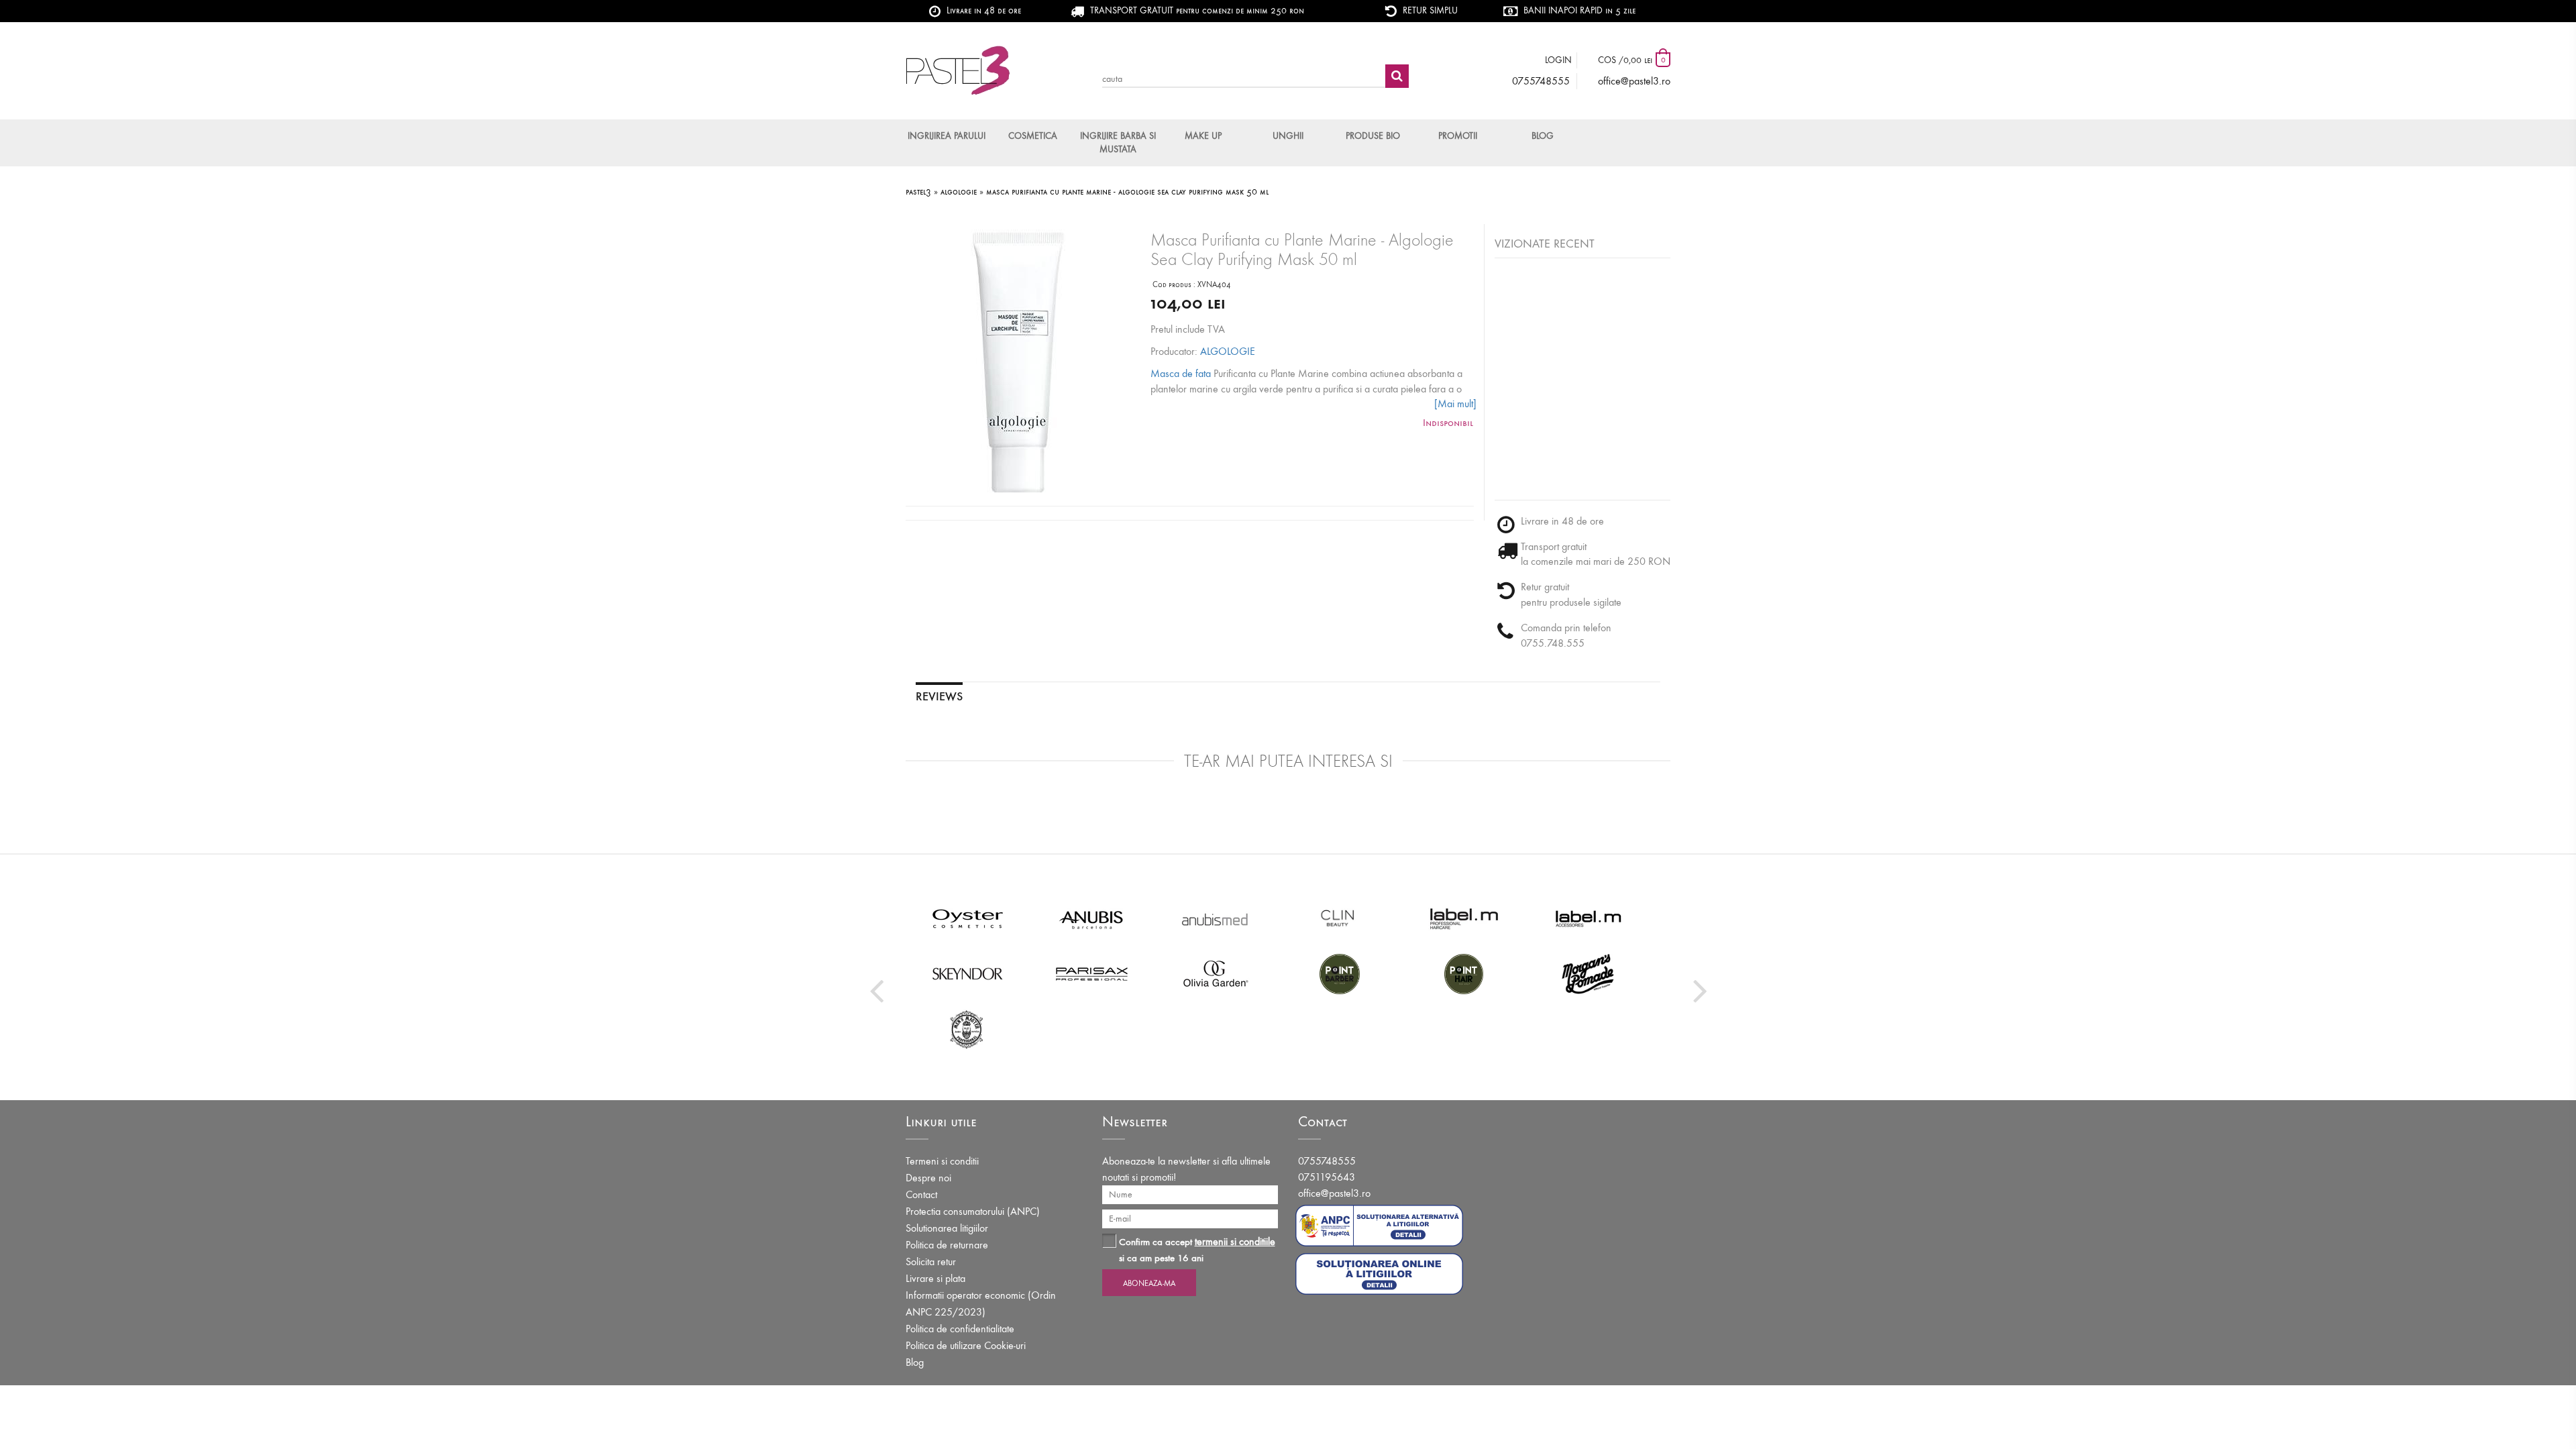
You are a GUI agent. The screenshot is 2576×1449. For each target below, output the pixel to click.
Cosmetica (1033, 136)
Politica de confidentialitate (960, 1329)
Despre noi (928, 1178)
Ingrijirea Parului (947, 136)
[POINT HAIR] (1464, 973)
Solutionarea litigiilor (947, 1228)
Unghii (1288, 136)
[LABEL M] (1464, 918)
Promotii (1458, 136)
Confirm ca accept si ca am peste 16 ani (1197, 1249)
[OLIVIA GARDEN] (1216, 973)
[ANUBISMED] (1216, 918)
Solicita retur (931, 1262)
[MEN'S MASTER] (968, 1028)
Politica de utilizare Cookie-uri (966, 1345)
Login (1558, 60)
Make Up (1203, 136)
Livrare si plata (935, 1278)
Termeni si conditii (942, 1161)
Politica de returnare (947, 1245)
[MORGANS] (1588, 973)
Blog (1543, 136)
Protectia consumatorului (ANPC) (973, 1211)
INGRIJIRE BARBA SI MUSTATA (1118, 143)
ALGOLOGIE (1228, 351)
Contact (921, 1194)
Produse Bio (1373, 136)
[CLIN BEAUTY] (1340, 918)
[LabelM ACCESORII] (1588, 918)
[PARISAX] (1092, 973)
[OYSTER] (968, 918)
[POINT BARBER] (1340, 973)
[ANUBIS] (1092, 918)
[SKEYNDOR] (968, 973)
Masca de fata (1181, 373)
